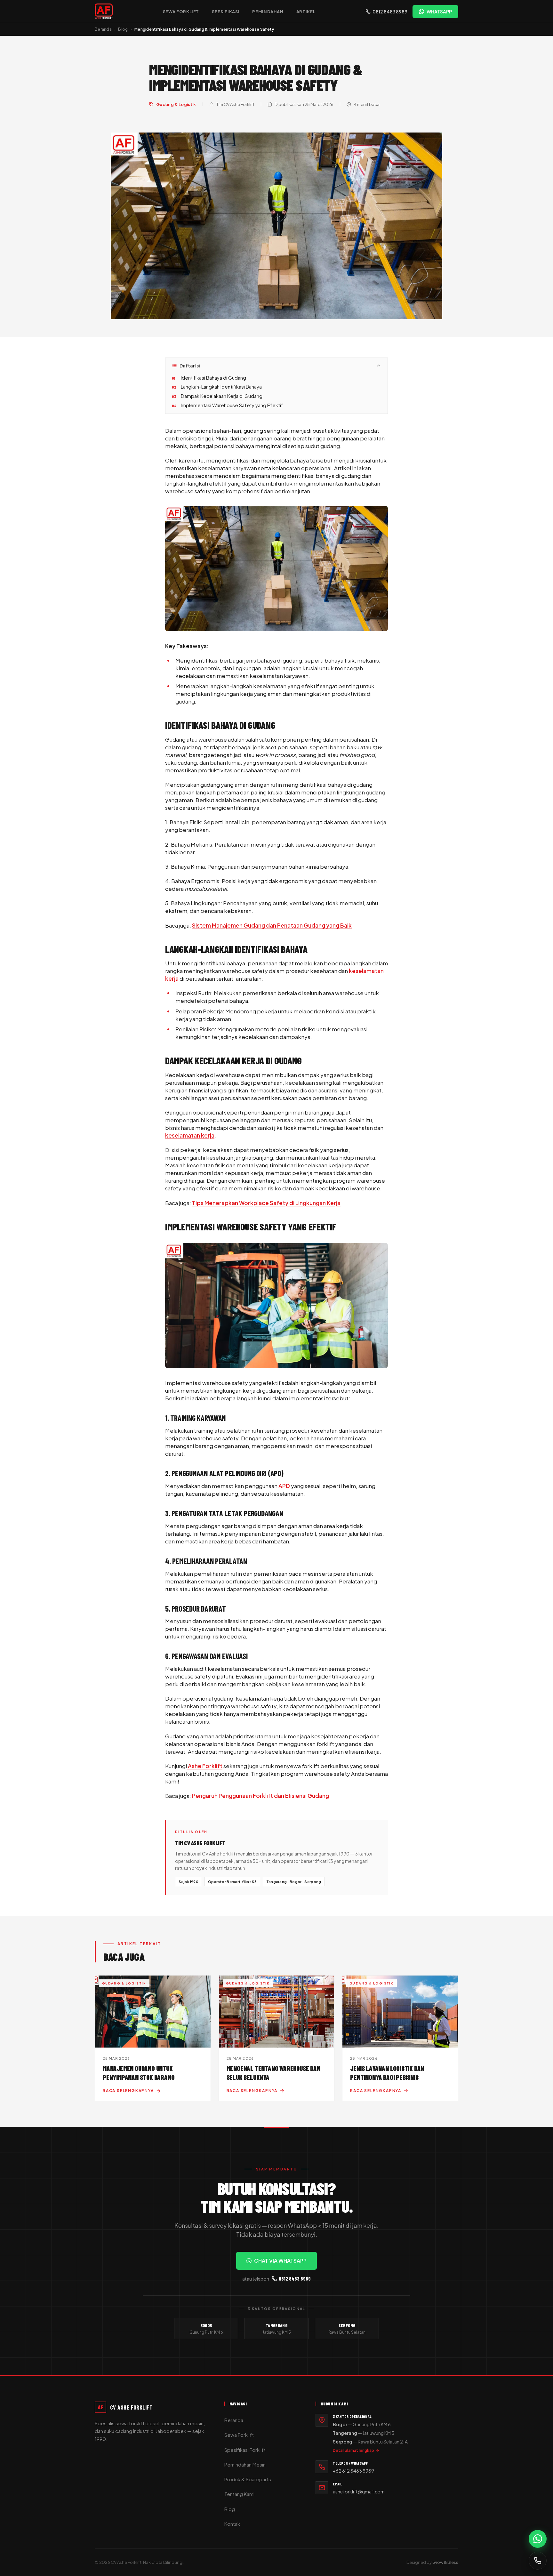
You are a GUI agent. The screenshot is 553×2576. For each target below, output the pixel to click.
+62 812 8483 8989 (353, 2471)
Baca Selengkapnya (128, 2091)
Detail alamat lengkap (353, 2450)
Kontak (232, 2524)
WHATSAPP (439, 12)
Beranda (103, 29)
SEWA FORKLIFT (181, 12)
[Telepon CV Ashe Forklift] (538, 2561)
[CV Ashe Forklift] (104, 12)
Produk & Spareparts (248, 2479)
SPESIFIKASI (226, 12)
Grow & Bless (445, 2562)
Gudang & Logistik (176, 104)
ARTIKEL (306, 12)
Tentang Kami (239, 2494)
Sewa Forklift (239, 2435)
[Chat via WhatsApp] (538, 2539)
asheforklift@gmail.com (359, 2491)
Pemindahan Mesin (245, 2464)
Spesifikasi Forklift (245, 2450)
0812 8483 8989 (390, 12)
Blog (123, 29)
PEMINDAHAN (268, 12)
